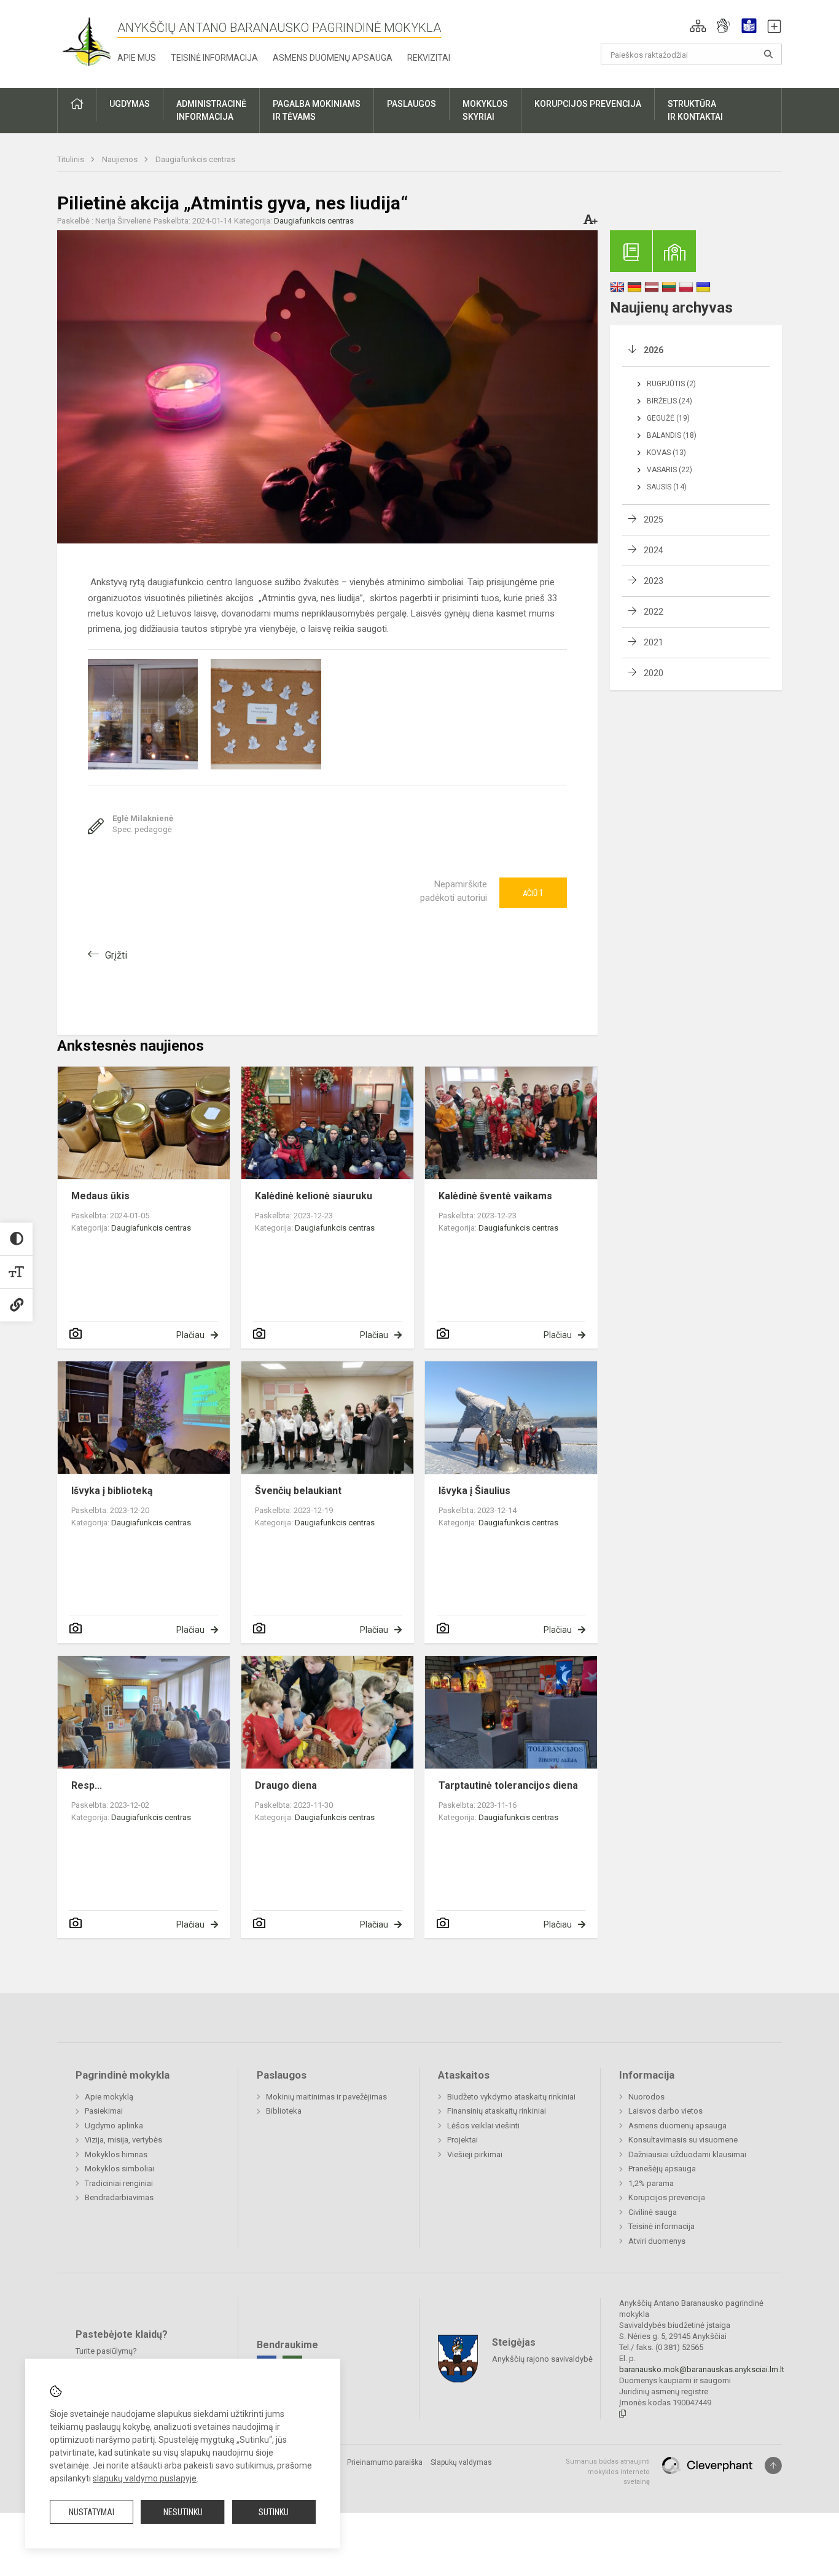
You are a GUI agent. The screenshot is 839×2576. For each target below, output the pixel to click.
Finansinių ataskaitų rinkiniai (497, 2111)
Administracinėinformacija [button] (211, 110)
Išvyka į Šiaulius (474, 1491)
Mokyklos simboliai (119, 2169)
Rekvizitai (429, 58)
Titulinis (72, 159)
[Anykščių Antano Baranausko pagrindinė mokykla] (87, 41)
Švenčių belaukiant (298, 1491)
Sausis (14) (667, 487)
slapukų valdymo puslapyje (145, 2478)
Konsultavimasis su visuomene (683, 2140)
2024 (654, 550)
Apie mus (137, 58)
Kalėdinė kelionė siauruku (314, 1196)
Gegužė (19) (668, 418)
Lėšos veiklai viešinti (483, 2126)
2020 (654, 673)
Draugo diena (286, 1785)
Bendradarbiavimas (119, 2197)
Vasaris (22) (669, 470)
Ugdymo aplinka (114, 2126)
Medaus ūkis (100, 1196)
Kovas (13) (666, 453)
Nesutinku (183, 2512)
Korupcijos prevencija (667, 2197)
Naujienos (121, 159)
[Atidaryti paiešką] (768, 54)
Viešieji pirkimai (475, 2154)
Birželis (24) (669, 401)
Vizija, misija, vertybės (123, 2140)
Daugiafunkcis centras (195, 159)
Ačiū (533, 893)
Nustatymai (92, 2512)
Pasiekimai (104, 2111)
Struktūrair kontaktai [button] (695, 110)
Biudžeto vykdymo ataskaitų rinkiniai (511, 2097)
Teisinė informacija (214, 58)
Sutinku (274, 2512)
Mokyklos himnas (116, 2154)
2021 (654, 642)
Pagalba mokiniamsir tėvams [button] (317, 110)
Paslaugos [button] (412, 104)
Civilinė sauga (653, 2212)
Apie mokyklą (109, 2097)
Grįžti (116, 955)
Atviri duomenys (657, 2241)
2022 (654, 612)
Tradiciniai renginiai (119, 2183)
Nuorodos (646, 2097)
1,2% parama (651, 2183)
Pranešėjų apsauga (662, 2169)
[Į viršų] (773, 2465)
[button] (698, 26)
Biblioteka (284, 2111)
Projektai (462, 2140)
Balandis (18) (672, 435)
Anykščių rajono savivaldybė (542, 2359)
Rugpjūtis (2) (671, 384)
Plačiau (190, 1335)
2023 (654, 581)
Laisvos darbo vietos (665, 2111)
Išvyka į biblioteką (112, 1491)
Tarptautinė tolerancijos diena (508, 1785)
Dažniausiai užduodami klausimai (687, 2154)
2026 (654, 350)
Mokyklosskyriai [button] (485, 110)
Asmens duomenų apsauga (333, 58)
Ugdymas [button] (130, 104)
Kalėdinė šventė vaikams (495, 1196)
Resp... (87, 1785)
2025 (654, 519)
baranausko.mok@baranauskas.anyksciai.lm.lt (702, 2369)
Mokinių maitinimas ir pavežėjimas (326, 2097)
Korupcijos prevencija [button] (588, 104)
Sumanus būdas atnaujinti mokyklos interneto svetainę (608, 2472)
